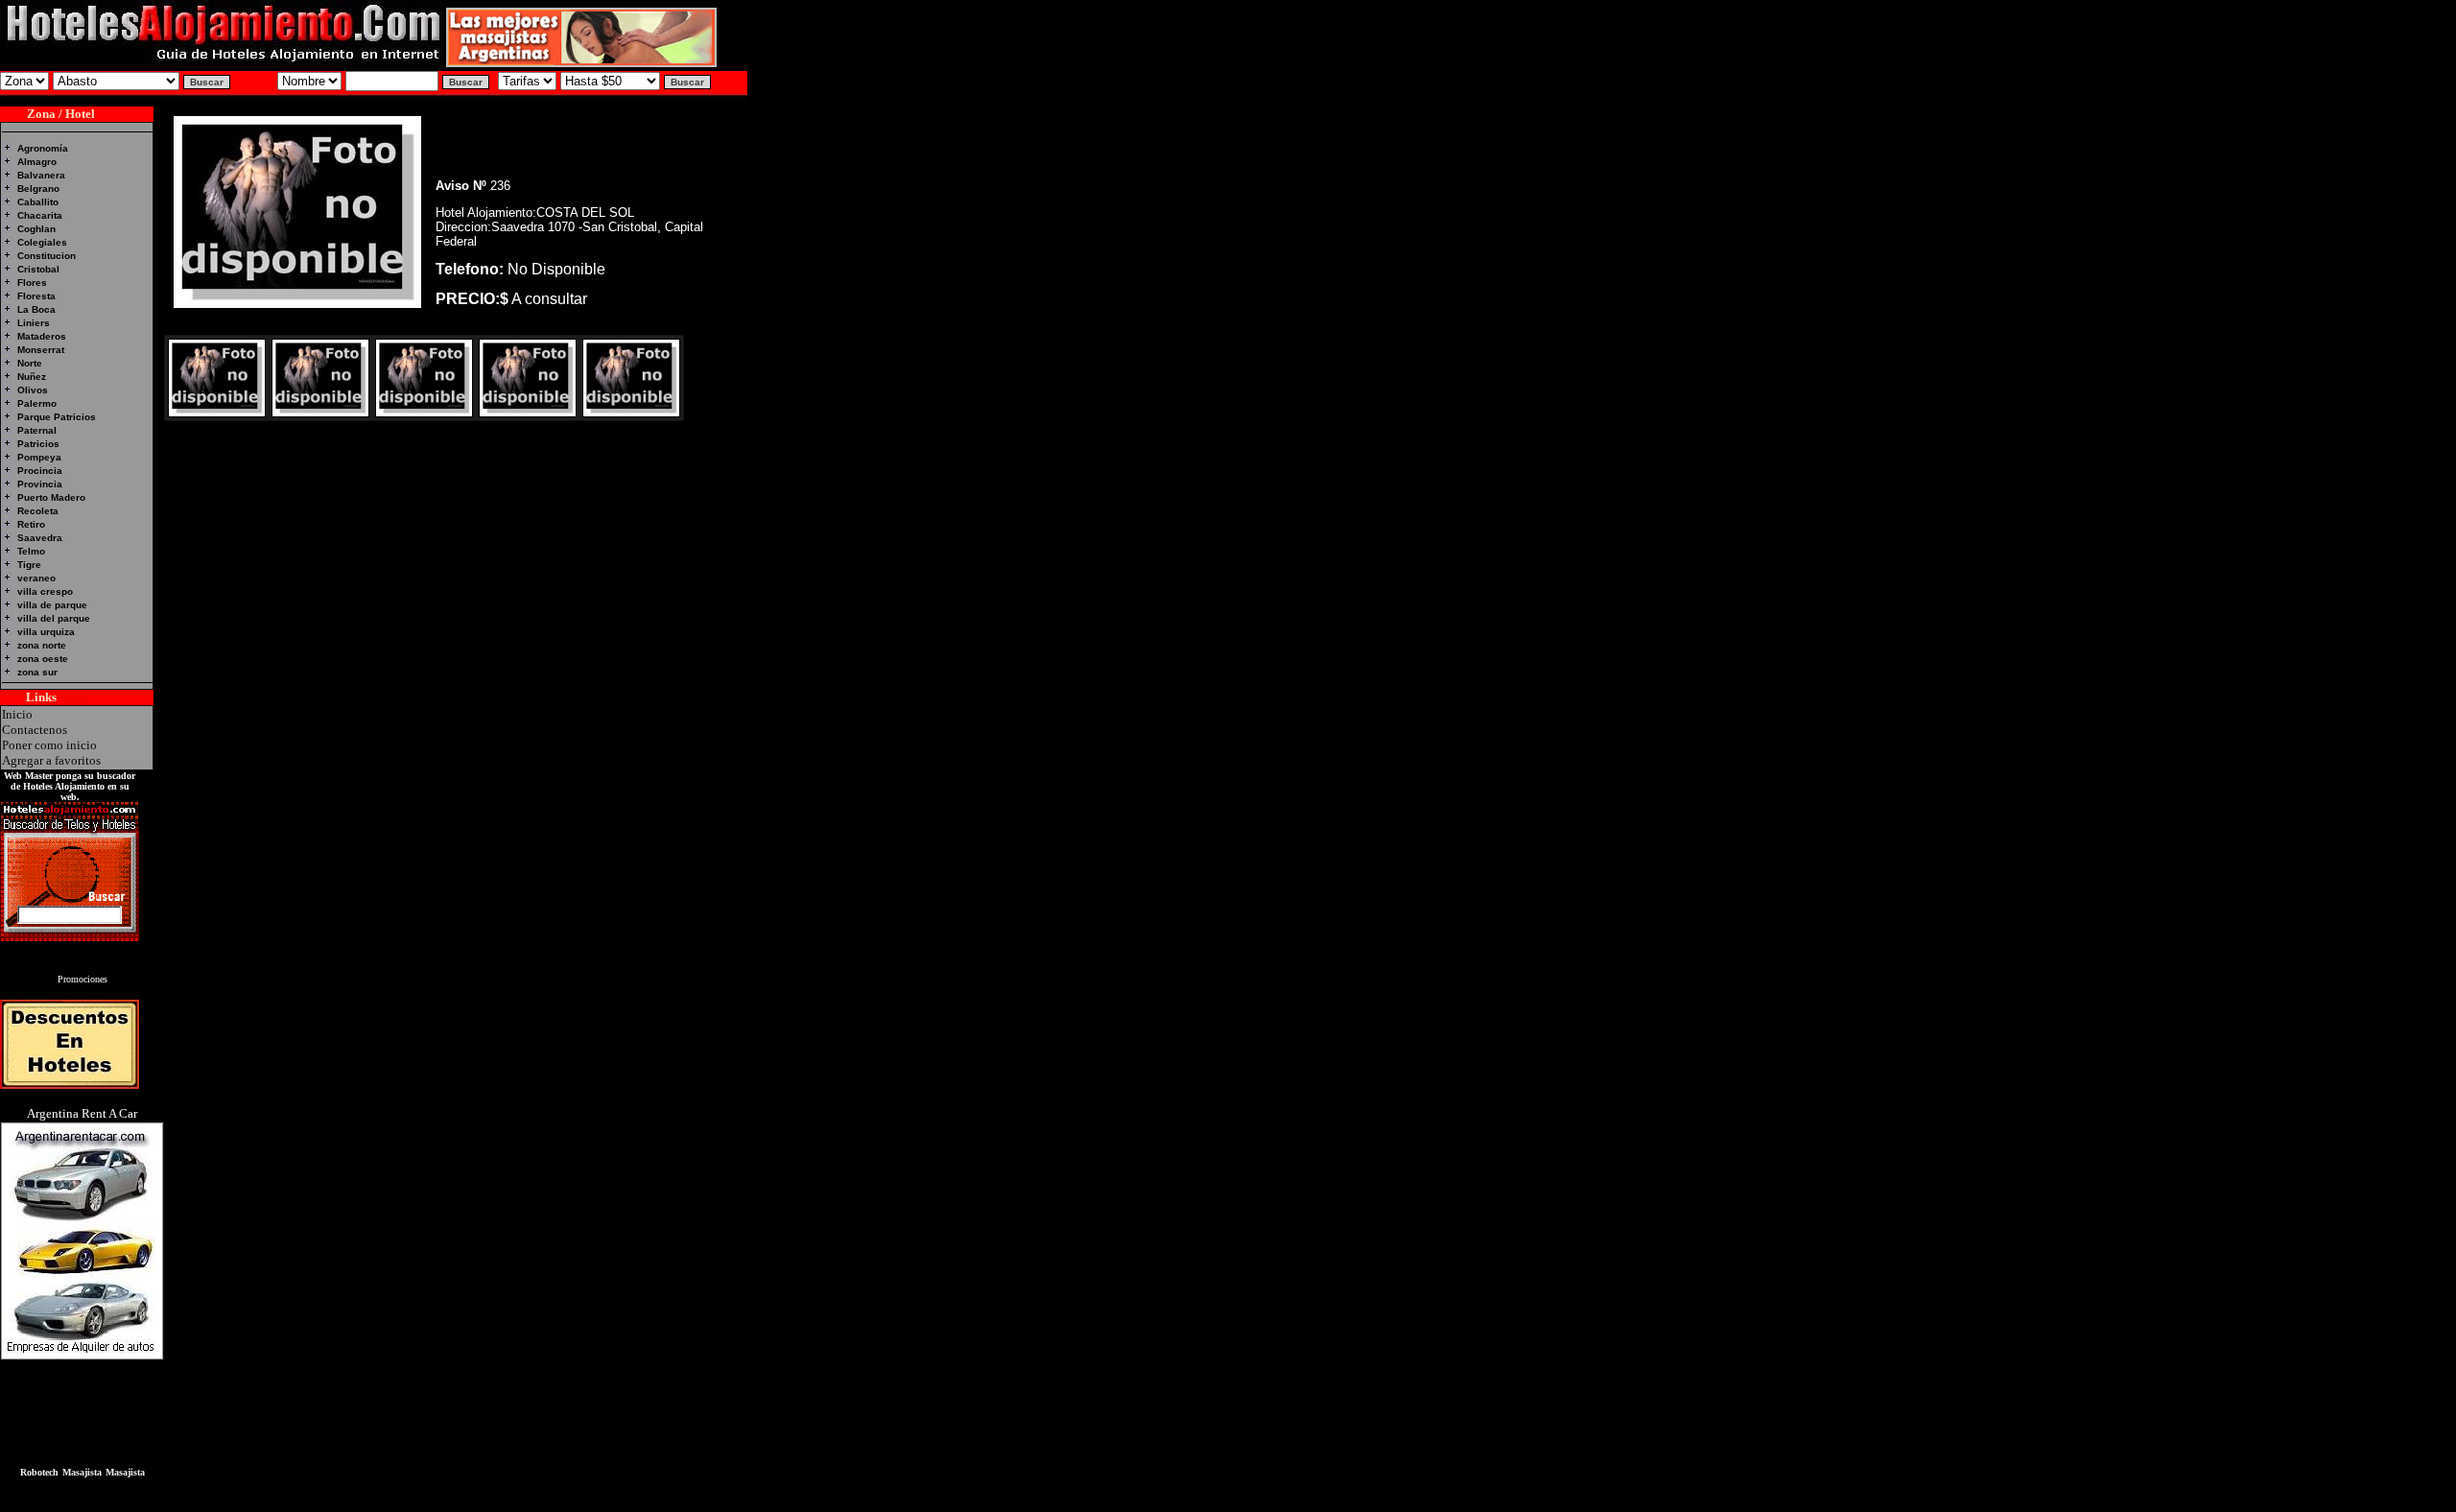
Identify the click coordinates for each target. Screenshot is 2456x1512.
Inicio (17, 714)
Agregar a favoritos (51, 760)
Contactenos (35, 730)
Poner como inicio (49, 745)
